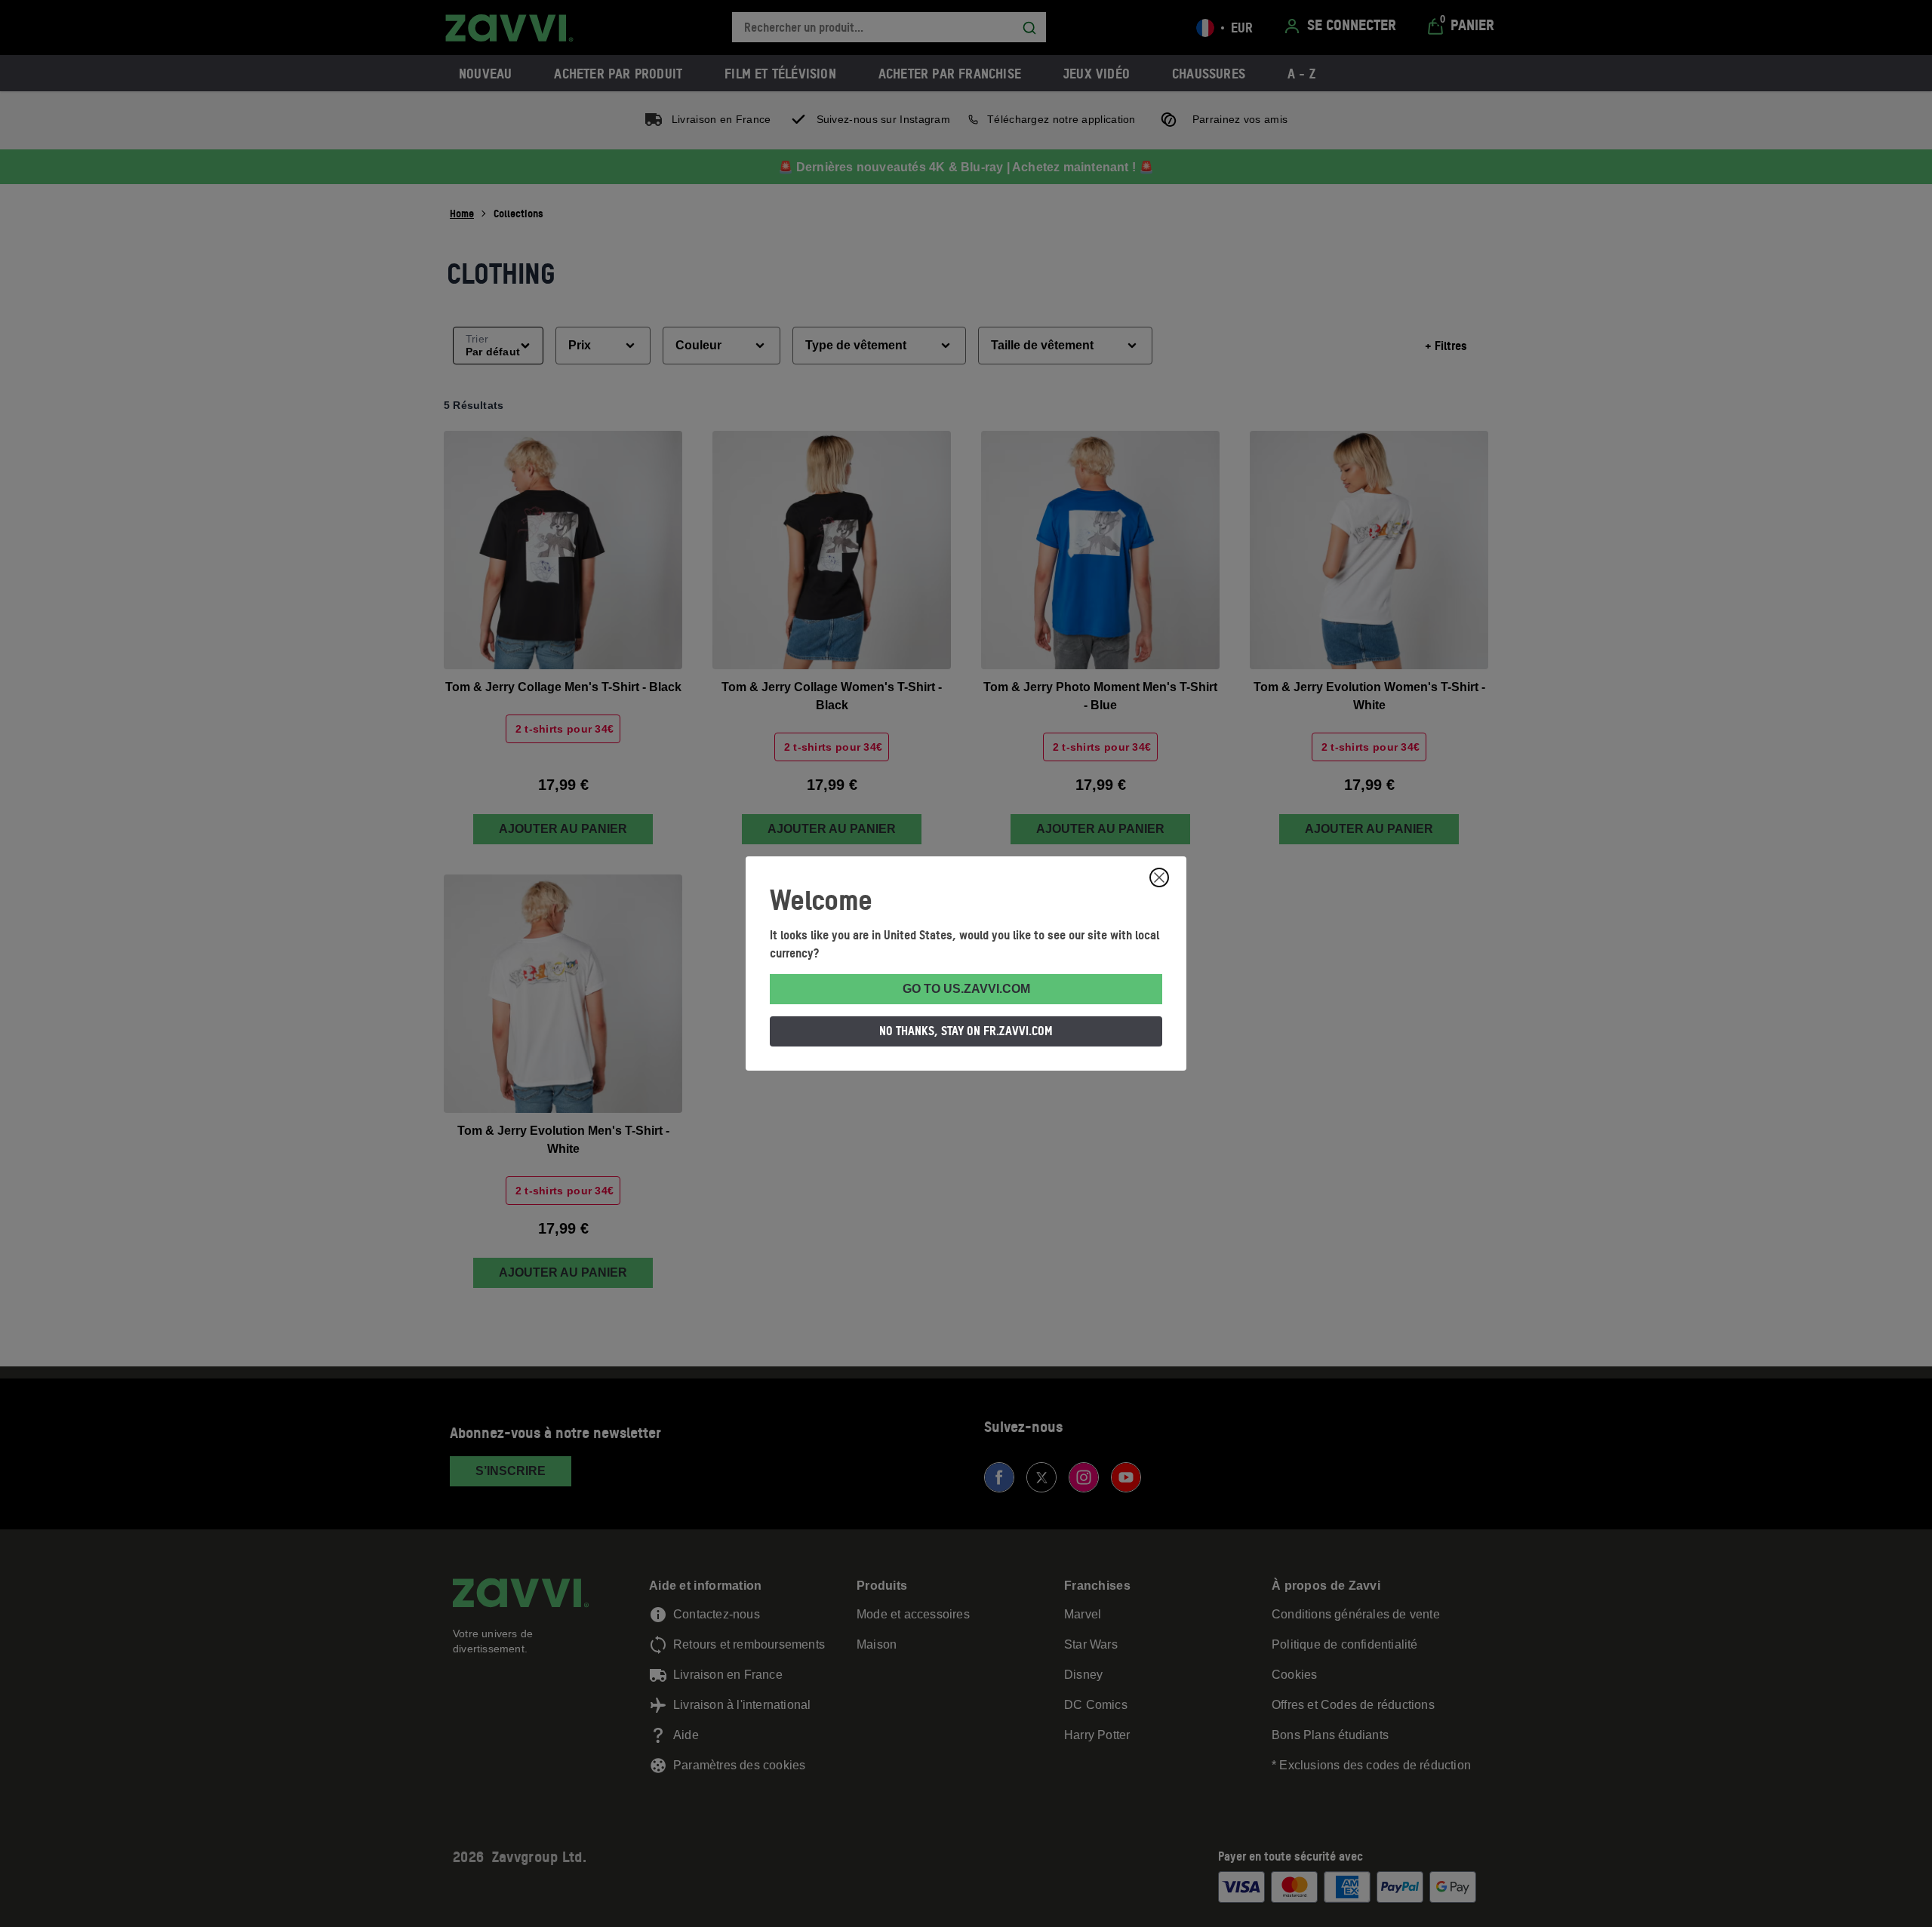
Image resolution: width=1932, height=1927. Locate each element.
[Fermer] (1159, 877)
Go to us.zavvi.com (966, 989)
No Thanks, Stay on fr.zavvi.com (966, 1031)
